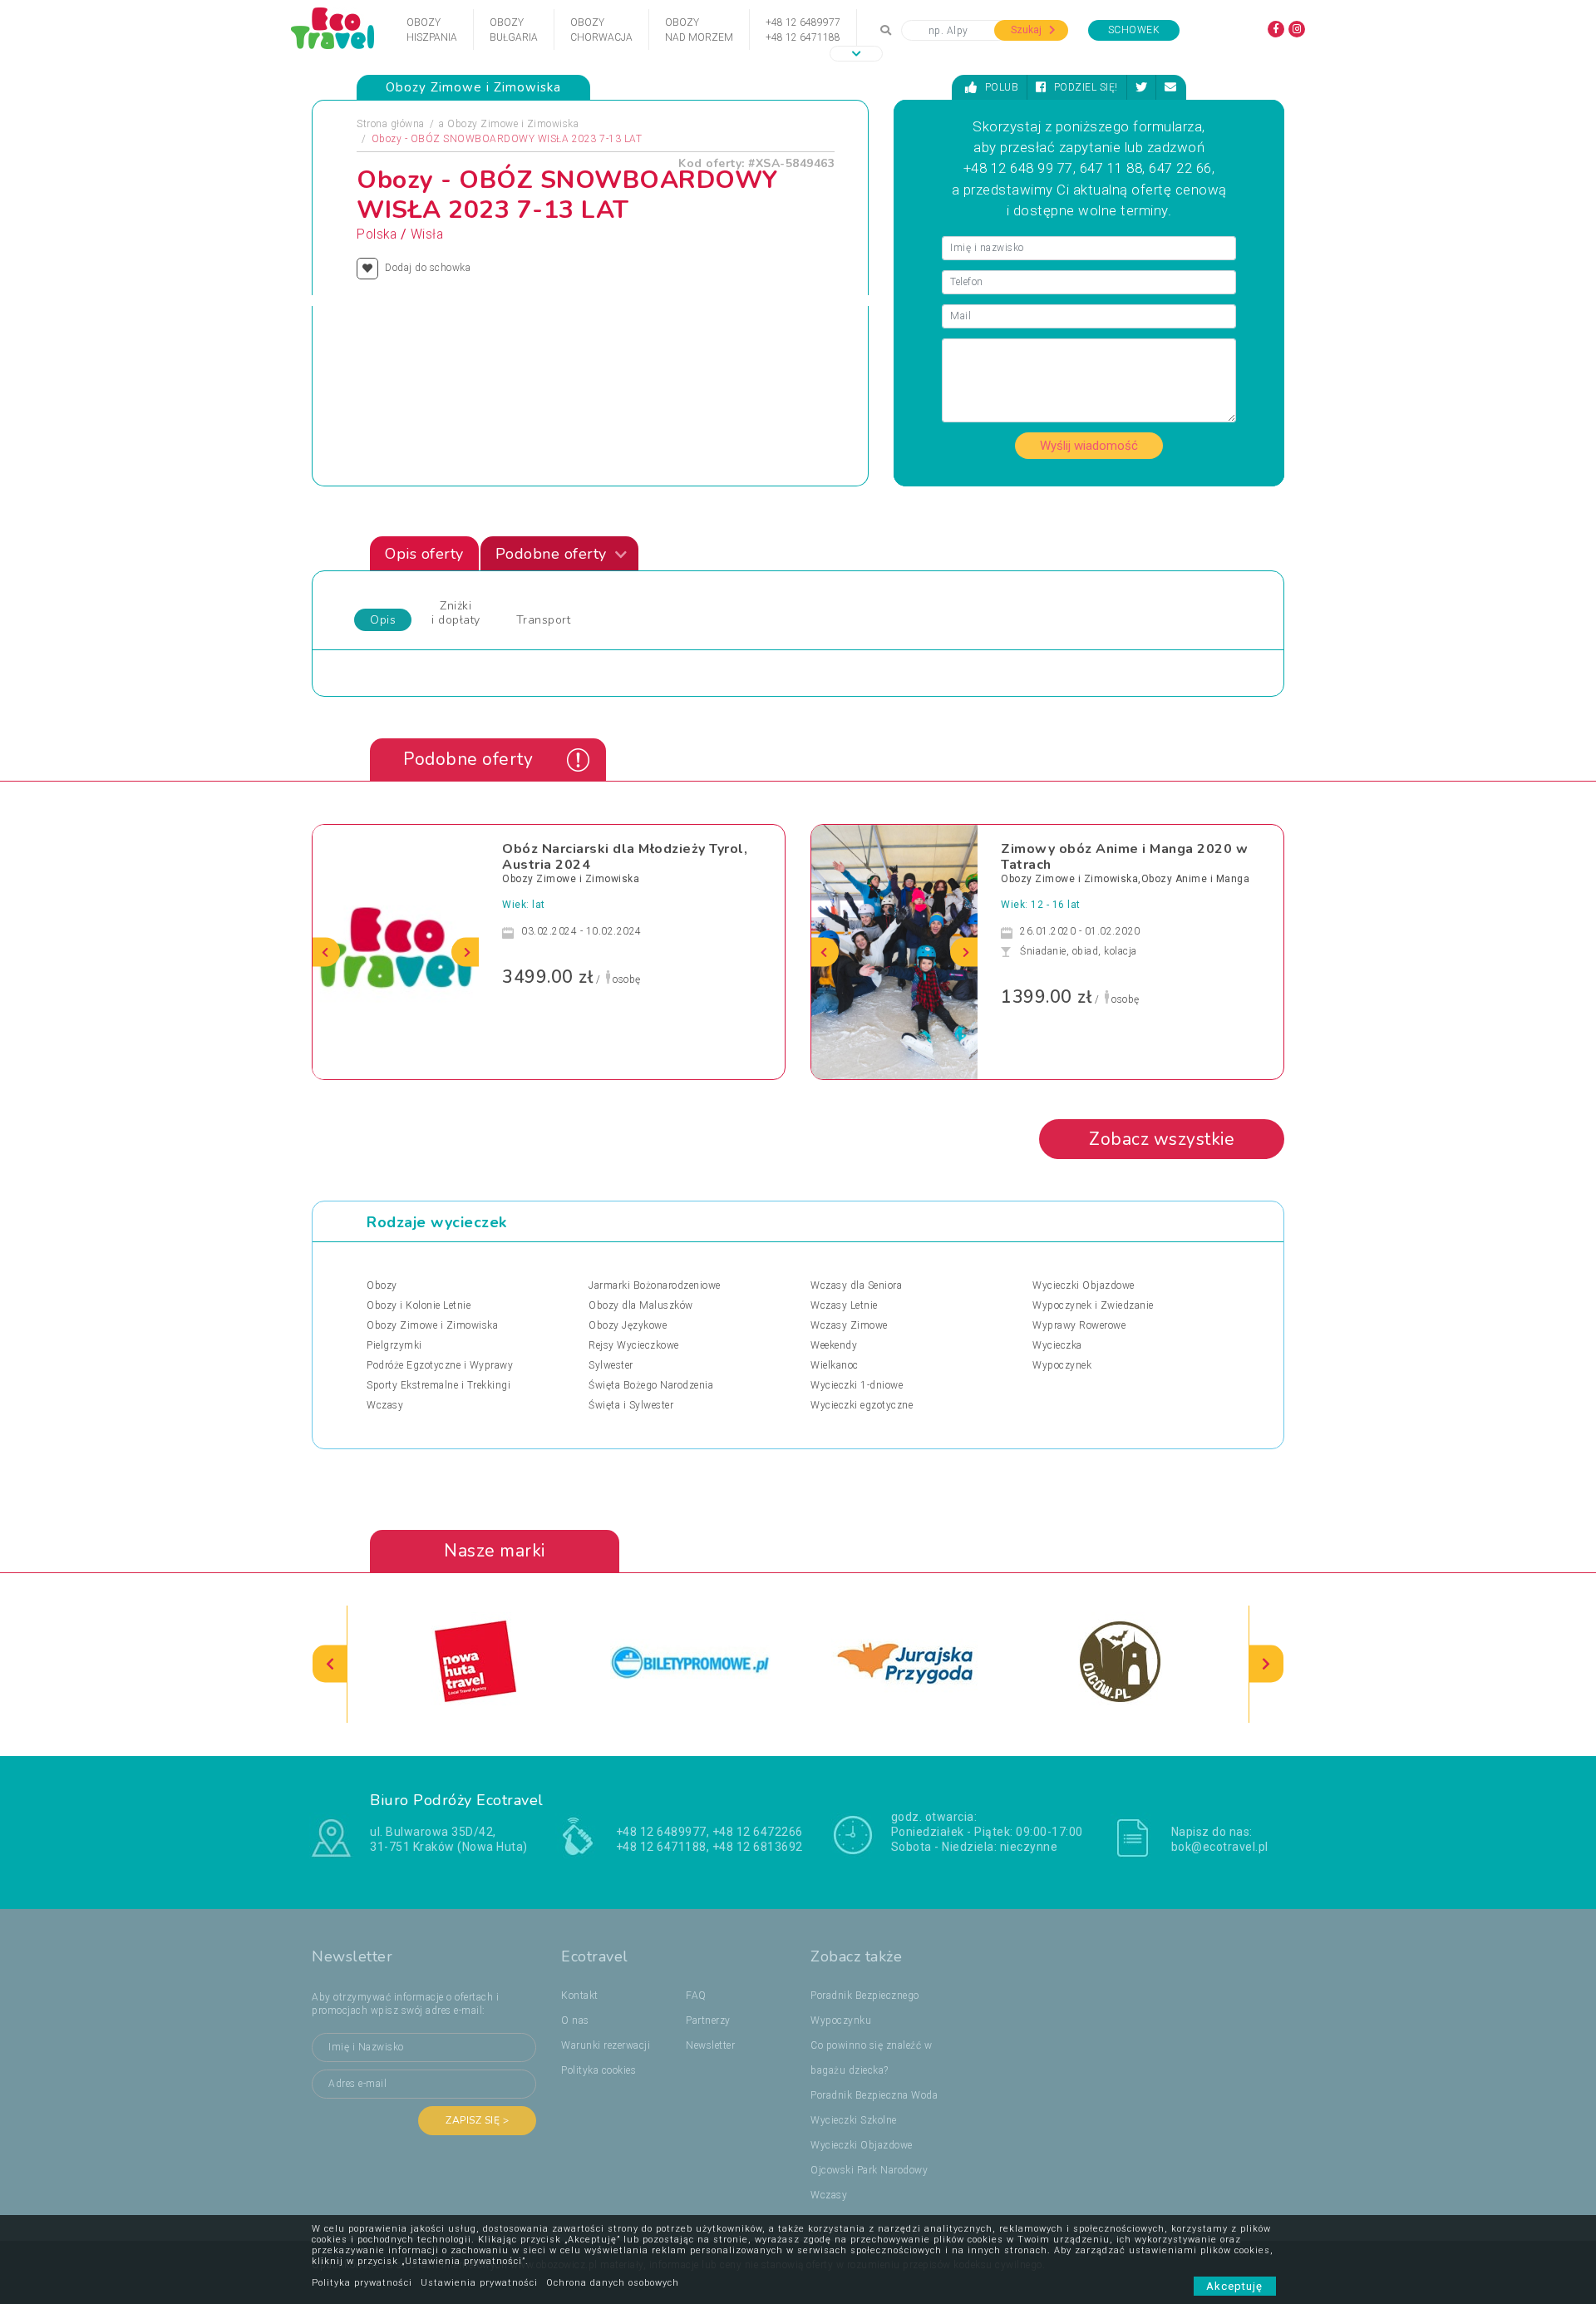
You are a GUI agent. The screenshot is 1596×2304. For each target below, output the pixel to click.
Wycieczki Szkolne (854, 2120)
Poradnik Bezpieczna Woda (874, 2095)
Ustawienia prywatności (479, 2283)
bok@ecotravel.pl (1220, 1847)
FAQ (696, 1996)
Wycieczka (1057, 1345)
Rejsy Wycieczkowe (634, 1345)
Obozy (382, 1285)
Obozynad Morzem (699, 30)
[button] (856, 54)
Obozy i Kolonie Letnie (419, 1305)
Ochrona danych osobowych (613, 2283)
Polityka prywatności (362, 2283)
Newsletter (710, 2045)
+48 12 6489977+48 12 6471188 (803, 30)
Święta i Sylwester (631, 1405)
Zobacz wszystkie (1162, 1139)
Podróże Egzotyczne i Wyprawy (440, 1365)
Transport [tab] (544, 620)
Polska (377, 234)
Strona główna (391, 124)
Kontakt (580, 1996)
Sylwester (611, 1365)
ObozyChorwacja (601, 30)
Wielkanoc (835, 1365)
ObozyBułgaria (514, 30)
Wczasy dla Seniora (856, 1285)
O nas (575, 2020)
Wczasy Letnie (844, 1305)
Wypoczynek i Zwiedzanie (1093, 1305)
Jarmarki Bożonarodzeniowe (655, 1285)
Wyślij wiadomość (1089, 446)
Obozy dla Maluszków (641, 1305)
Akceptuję (1235, 2286)
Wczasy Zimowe (849, 1325)
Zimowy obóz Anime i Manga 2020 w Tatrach (1124, 857)
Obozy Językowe (628, 1325)
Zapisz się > (477, 2120)
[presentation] (326, 952)
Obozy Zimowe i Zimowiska (513, 124)
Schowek (1134, 30)
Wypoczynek (1062, 1365)
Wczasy (385, 1405)
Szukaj (1027, 30)
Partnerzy (708, 2020)
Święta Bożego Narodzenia (651, 1385)
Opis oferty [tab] (424, 554)
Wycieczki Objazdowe (1084, 1285)
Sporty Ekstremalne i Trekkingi (438, 1385)
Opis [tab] (383, 620)
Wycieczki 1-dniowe (857, 1385)
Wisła (427, 234)
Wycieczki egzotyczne (862, 1405)
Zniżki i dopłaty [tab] (456, 613)
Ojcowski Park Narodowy (869, 2170)
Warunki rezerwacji (606, 2045)
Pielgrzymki (394, 1345)
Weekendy (834, 1345)
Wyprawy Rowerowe (1079, 1325)
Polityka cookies (598, 2070)
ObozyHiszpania (432, 30)
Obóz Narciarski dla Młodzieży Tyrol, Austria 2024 (625, 857)
